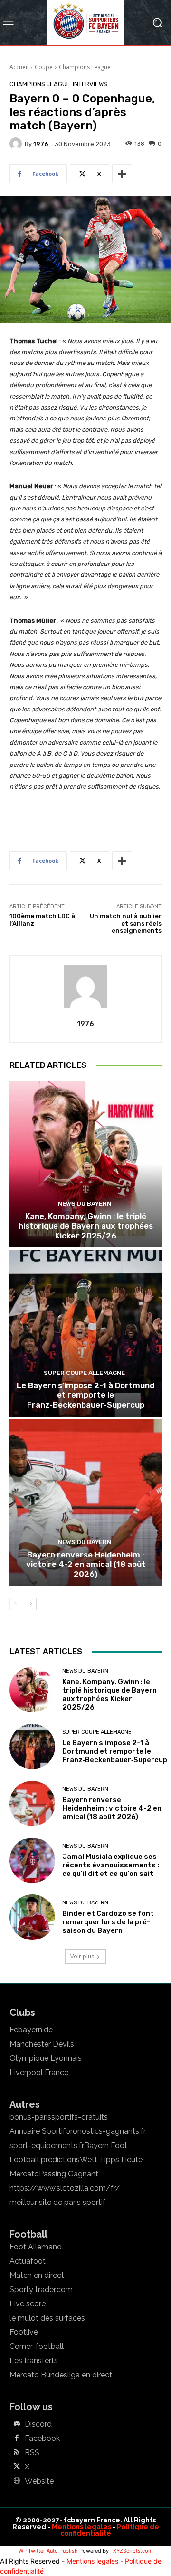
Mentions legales (81, 2527)
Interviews (90, 84)
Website (39, 2481)
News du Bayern (85, 1204)
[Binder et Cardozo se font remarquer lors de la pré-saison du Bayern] (32, 1917)
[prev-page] (15, 1604)
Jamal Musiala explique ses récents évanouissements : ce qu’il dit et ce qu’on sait (111, 1865)
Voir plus (82, 1956)
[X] (17, 2467)
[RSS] (17, 2453)
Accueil (19, 67)
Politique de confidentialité (110, 2530)
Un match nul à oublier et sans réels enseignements (126, 923)
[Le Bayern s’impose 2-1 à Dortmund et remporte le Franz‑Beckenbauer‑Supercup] (85, 1333)
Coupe (44, 67)
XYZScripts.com (133, 2551)
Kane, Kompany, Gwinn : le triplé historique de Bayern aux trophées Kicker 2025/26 (86, 1226)
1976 (41, 144)
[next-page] (31, 1604)
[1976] (17, 144)
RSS (32, 2453)
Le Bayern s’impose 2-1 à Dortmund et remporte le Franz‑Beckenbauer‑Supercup (85, 1395)
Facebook (42, 2439)
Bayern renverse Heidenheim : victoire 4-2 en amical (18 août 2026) (86, 1564)
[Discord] (17, 2424)
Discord (38, 2424)
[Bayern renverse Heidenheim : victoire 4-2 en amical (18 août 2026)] (85, 1502)
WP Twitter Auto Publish (48, 2551)
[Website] (17, 2481)
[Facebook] (17, 2439)
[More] (122, 174)
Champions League (85, 67)
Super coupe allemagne (84, 1373)
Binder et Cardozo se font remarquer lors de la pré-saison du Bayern (108, 1922)
